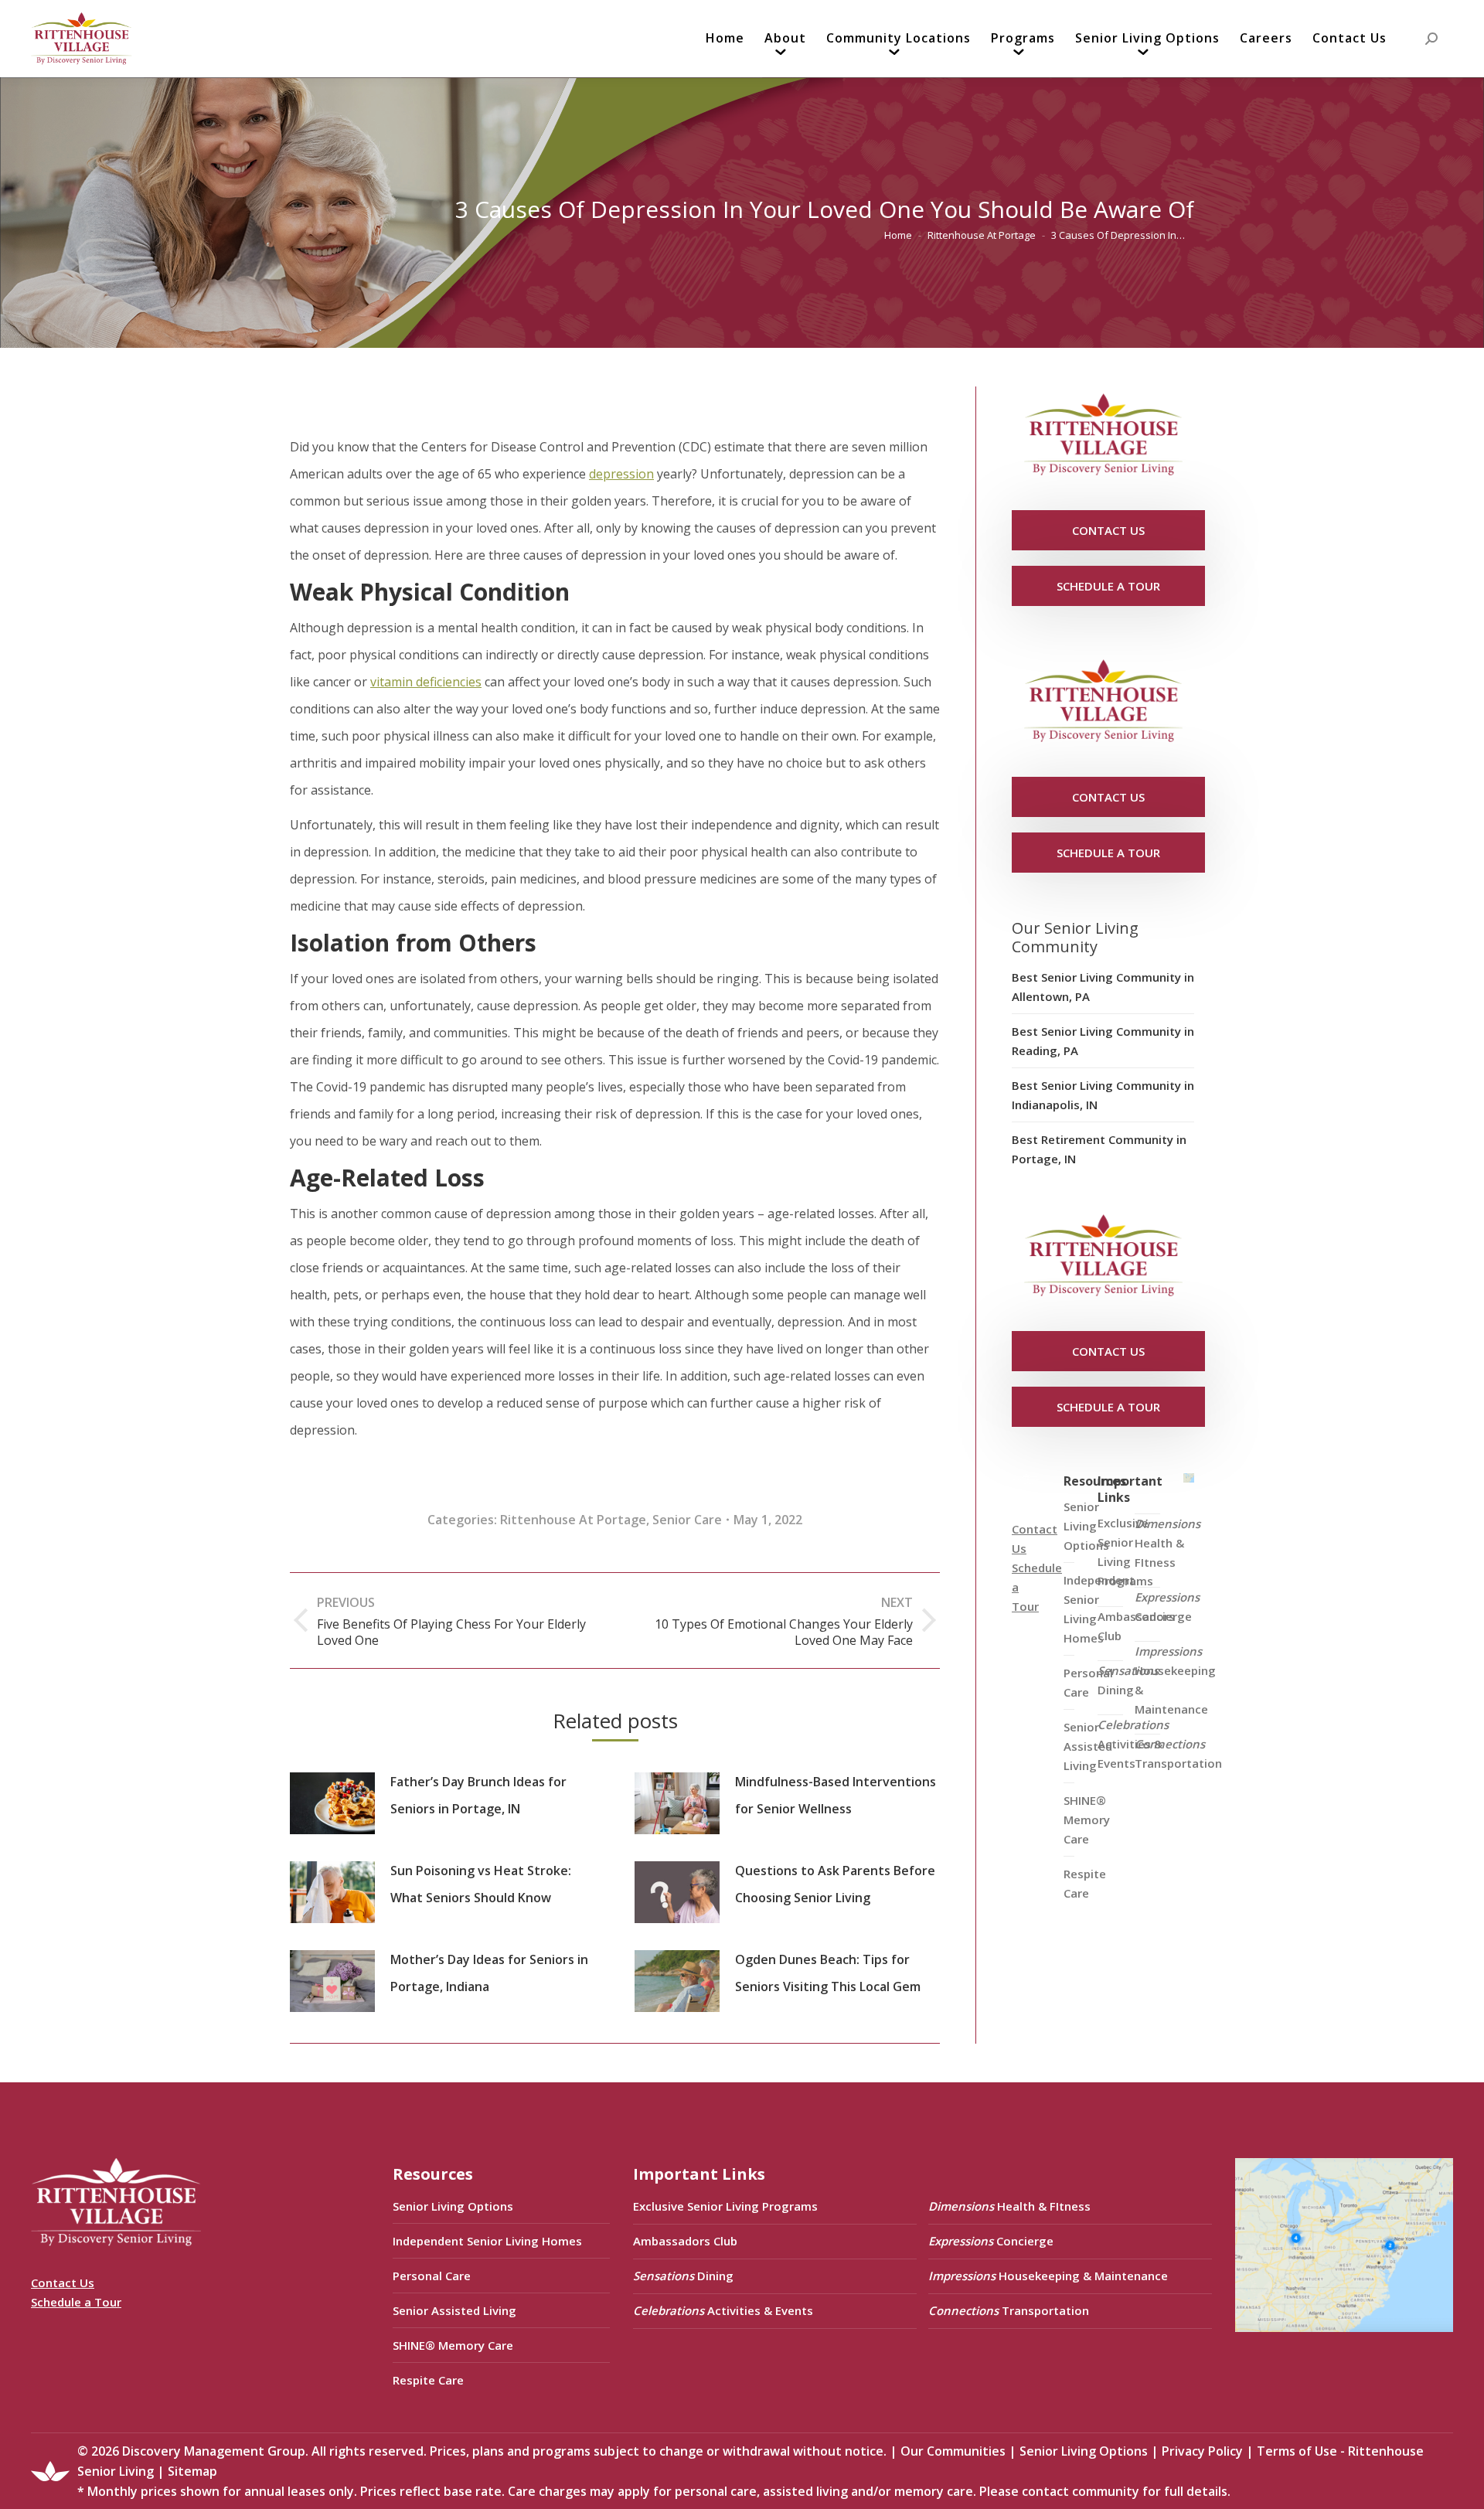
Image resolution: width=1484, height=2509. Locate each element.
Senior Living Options (453, 2206)
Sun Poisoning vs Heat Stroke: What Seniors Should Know (481, 1884)
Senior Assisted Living (454, 2310)
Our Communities (953, 2451)
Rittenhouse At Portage (573, 1520)
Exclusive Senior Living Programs (1125, 1552)
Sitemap (192, 2471)
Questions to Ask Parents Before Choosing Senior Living (835, 1884)
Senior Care (687, 1520)
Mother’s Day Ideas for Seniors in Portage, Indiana (489, 1973)
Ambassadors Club (685, 2241)
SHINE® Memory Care (453, 2345)
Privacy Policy (1202, 2451)
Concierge (1167, 1607)
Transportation (1178, 1753)
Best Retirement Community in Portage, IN (1099, 1149)
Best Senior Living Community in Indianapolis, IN (1103, 1095)
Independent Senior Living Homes (487, 2241)
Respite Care (1085, 1883)
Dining (1128, 1680)
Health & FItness (1167, 1543)
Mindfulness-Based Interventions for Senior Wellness (836, 1795)
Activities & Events (1133, 1744)
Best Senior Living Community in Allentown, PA (1103, 987)
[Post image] (332, 1803)
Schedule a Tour (76, 2302)
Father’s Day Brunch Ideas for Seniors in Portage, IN (478, 1795)
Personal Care (432, 2276)
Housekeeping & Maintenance (1175, 1680)
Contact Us (63, 2283)
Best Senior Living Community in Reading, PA (1103, 1041)
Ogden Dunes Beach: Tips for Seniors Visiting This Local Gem (828, 1973)
